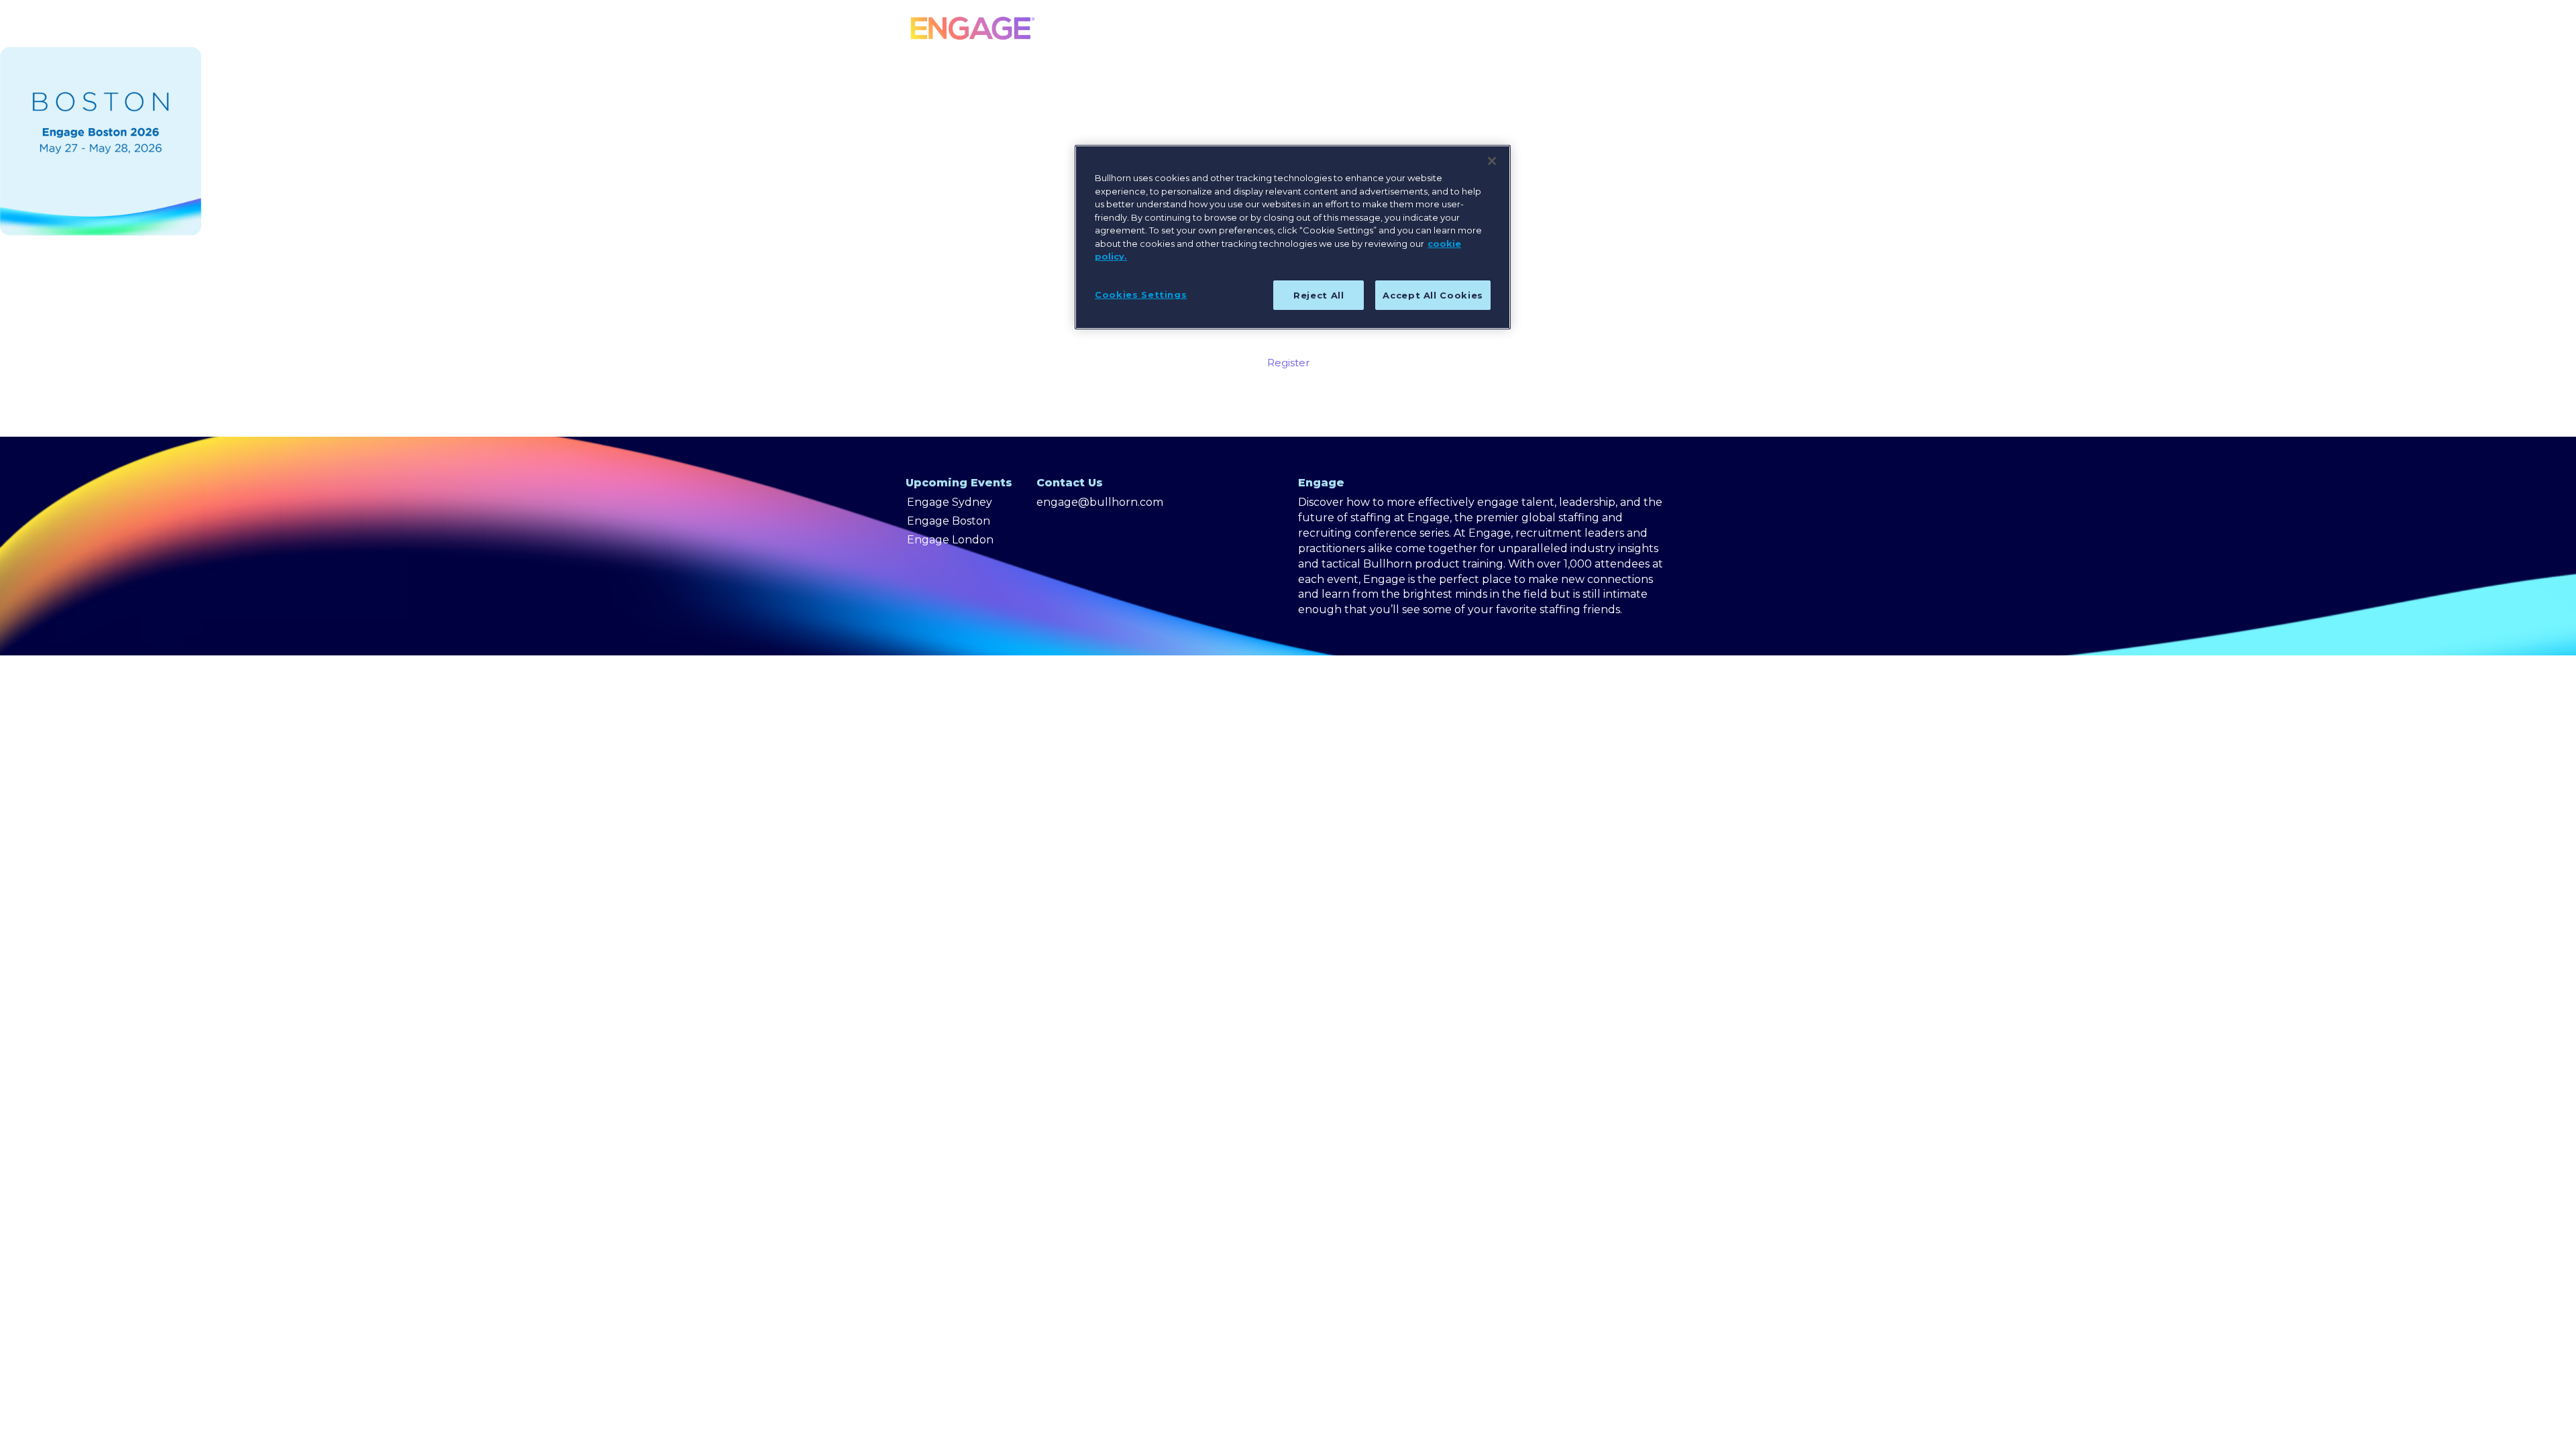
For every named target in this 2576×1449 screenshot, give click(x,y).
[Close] (1492, 161)
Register (1288, 363)
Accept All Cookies (1433, 295)
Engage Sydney (950, 502)
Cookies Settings (1141, 294)
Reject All (1319, 295)
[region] (1293, 237)
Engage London (950, 540)
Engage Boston (949, 521)
